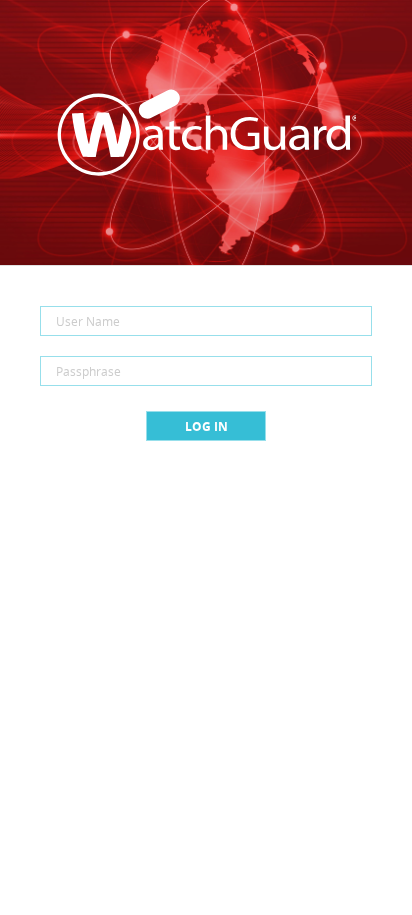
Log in (206, 426)
